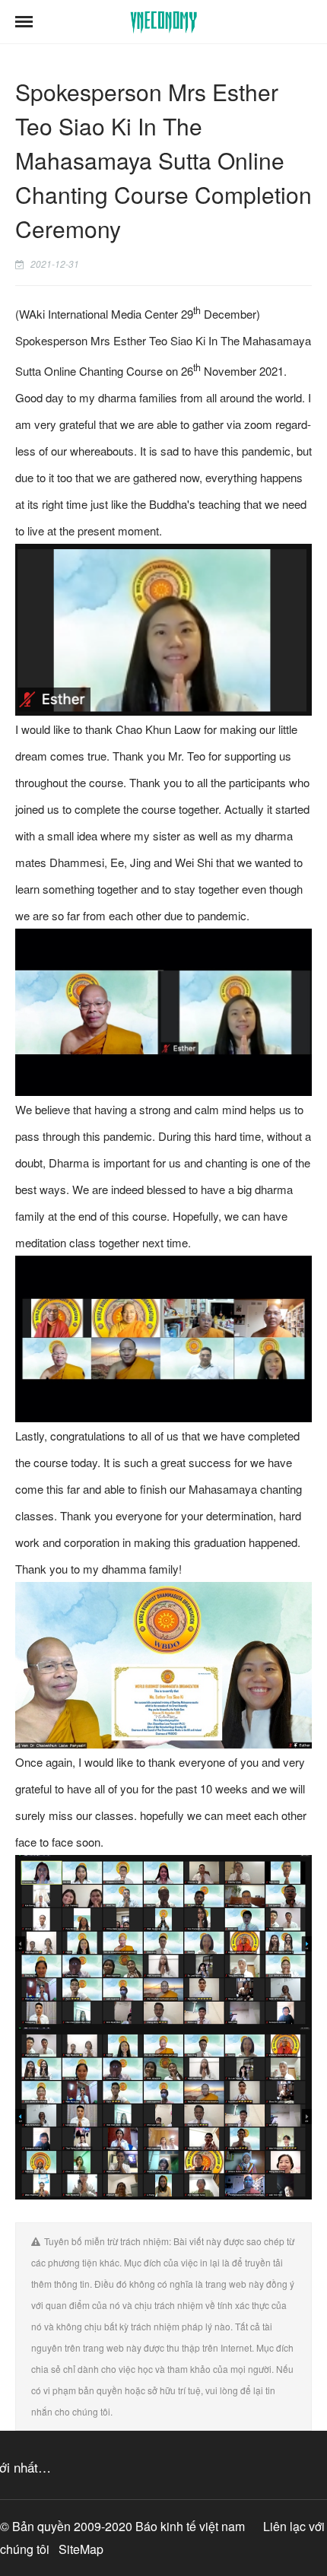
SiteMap (81, 2549)
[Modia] (164, 22)
